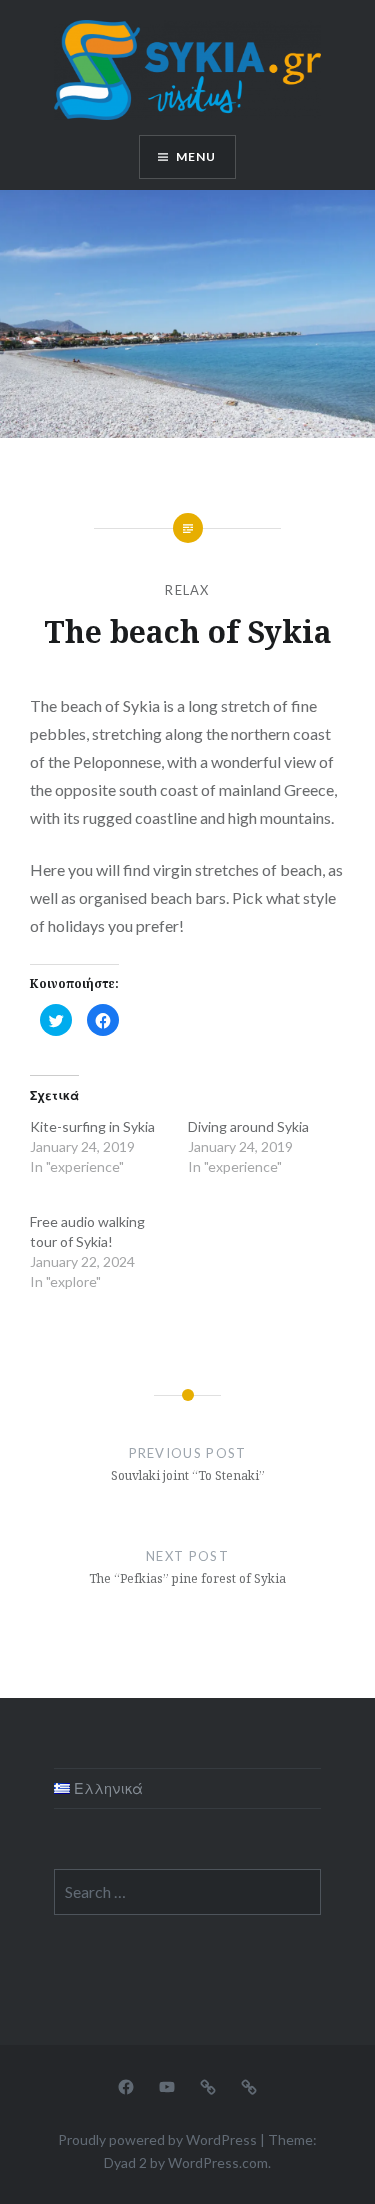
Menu (196, 156)
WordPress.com (218, 2162)
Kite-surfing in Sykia (92, 1126)
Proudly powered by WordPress (157, 2139)
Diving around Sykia (248, 1126)
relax (187, 590)
